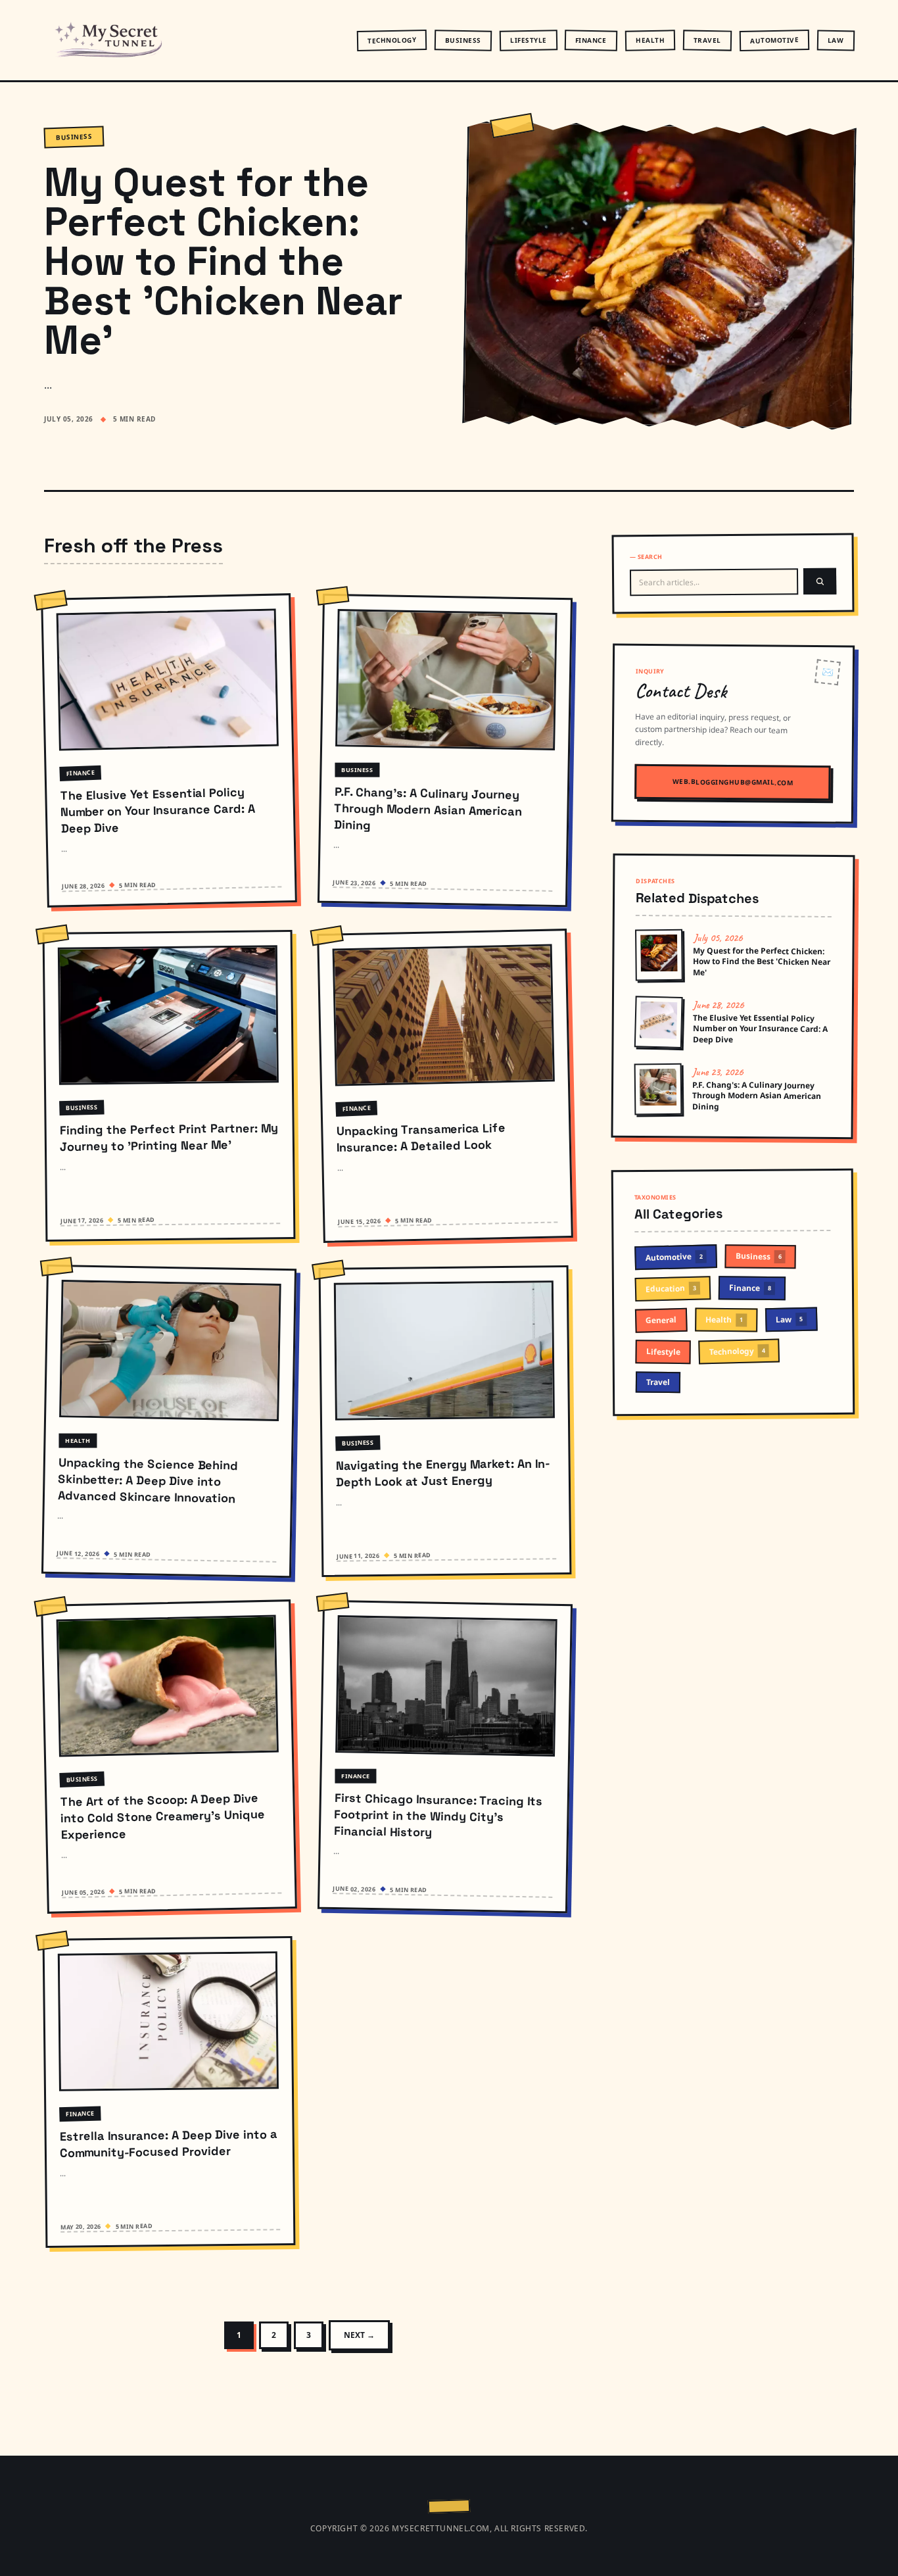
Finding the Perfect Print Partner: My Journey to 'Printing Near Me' (169, 1137)
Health (650, 40)
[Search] (820, 581)
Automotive (774, 40)
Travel (707, 40)
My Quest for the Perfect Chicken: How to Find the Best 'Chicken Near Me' (224, 261)
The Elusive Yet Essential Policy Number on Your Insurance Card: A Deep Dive (157, 810)
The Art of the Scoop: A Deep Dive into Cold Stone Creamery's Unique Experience (162, 1816)
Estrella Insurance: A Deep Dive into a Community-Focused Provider (169, 2144)
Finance (591, 40)
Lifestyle (528, 40)
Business (462, 40)
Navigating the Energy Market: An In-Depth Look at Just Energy (443, 1473)
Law (835, 39)
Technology (391, 40)
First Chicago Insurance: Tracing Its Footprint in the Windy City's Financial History (438, 1815)
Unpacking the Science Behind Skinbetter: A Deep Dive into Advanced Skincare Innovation (148, 1480)
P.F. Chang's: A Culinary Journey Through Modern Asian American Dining (428, 808)
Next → (359, 2335)
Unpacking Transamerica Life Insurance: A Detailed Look (421, 1137)
